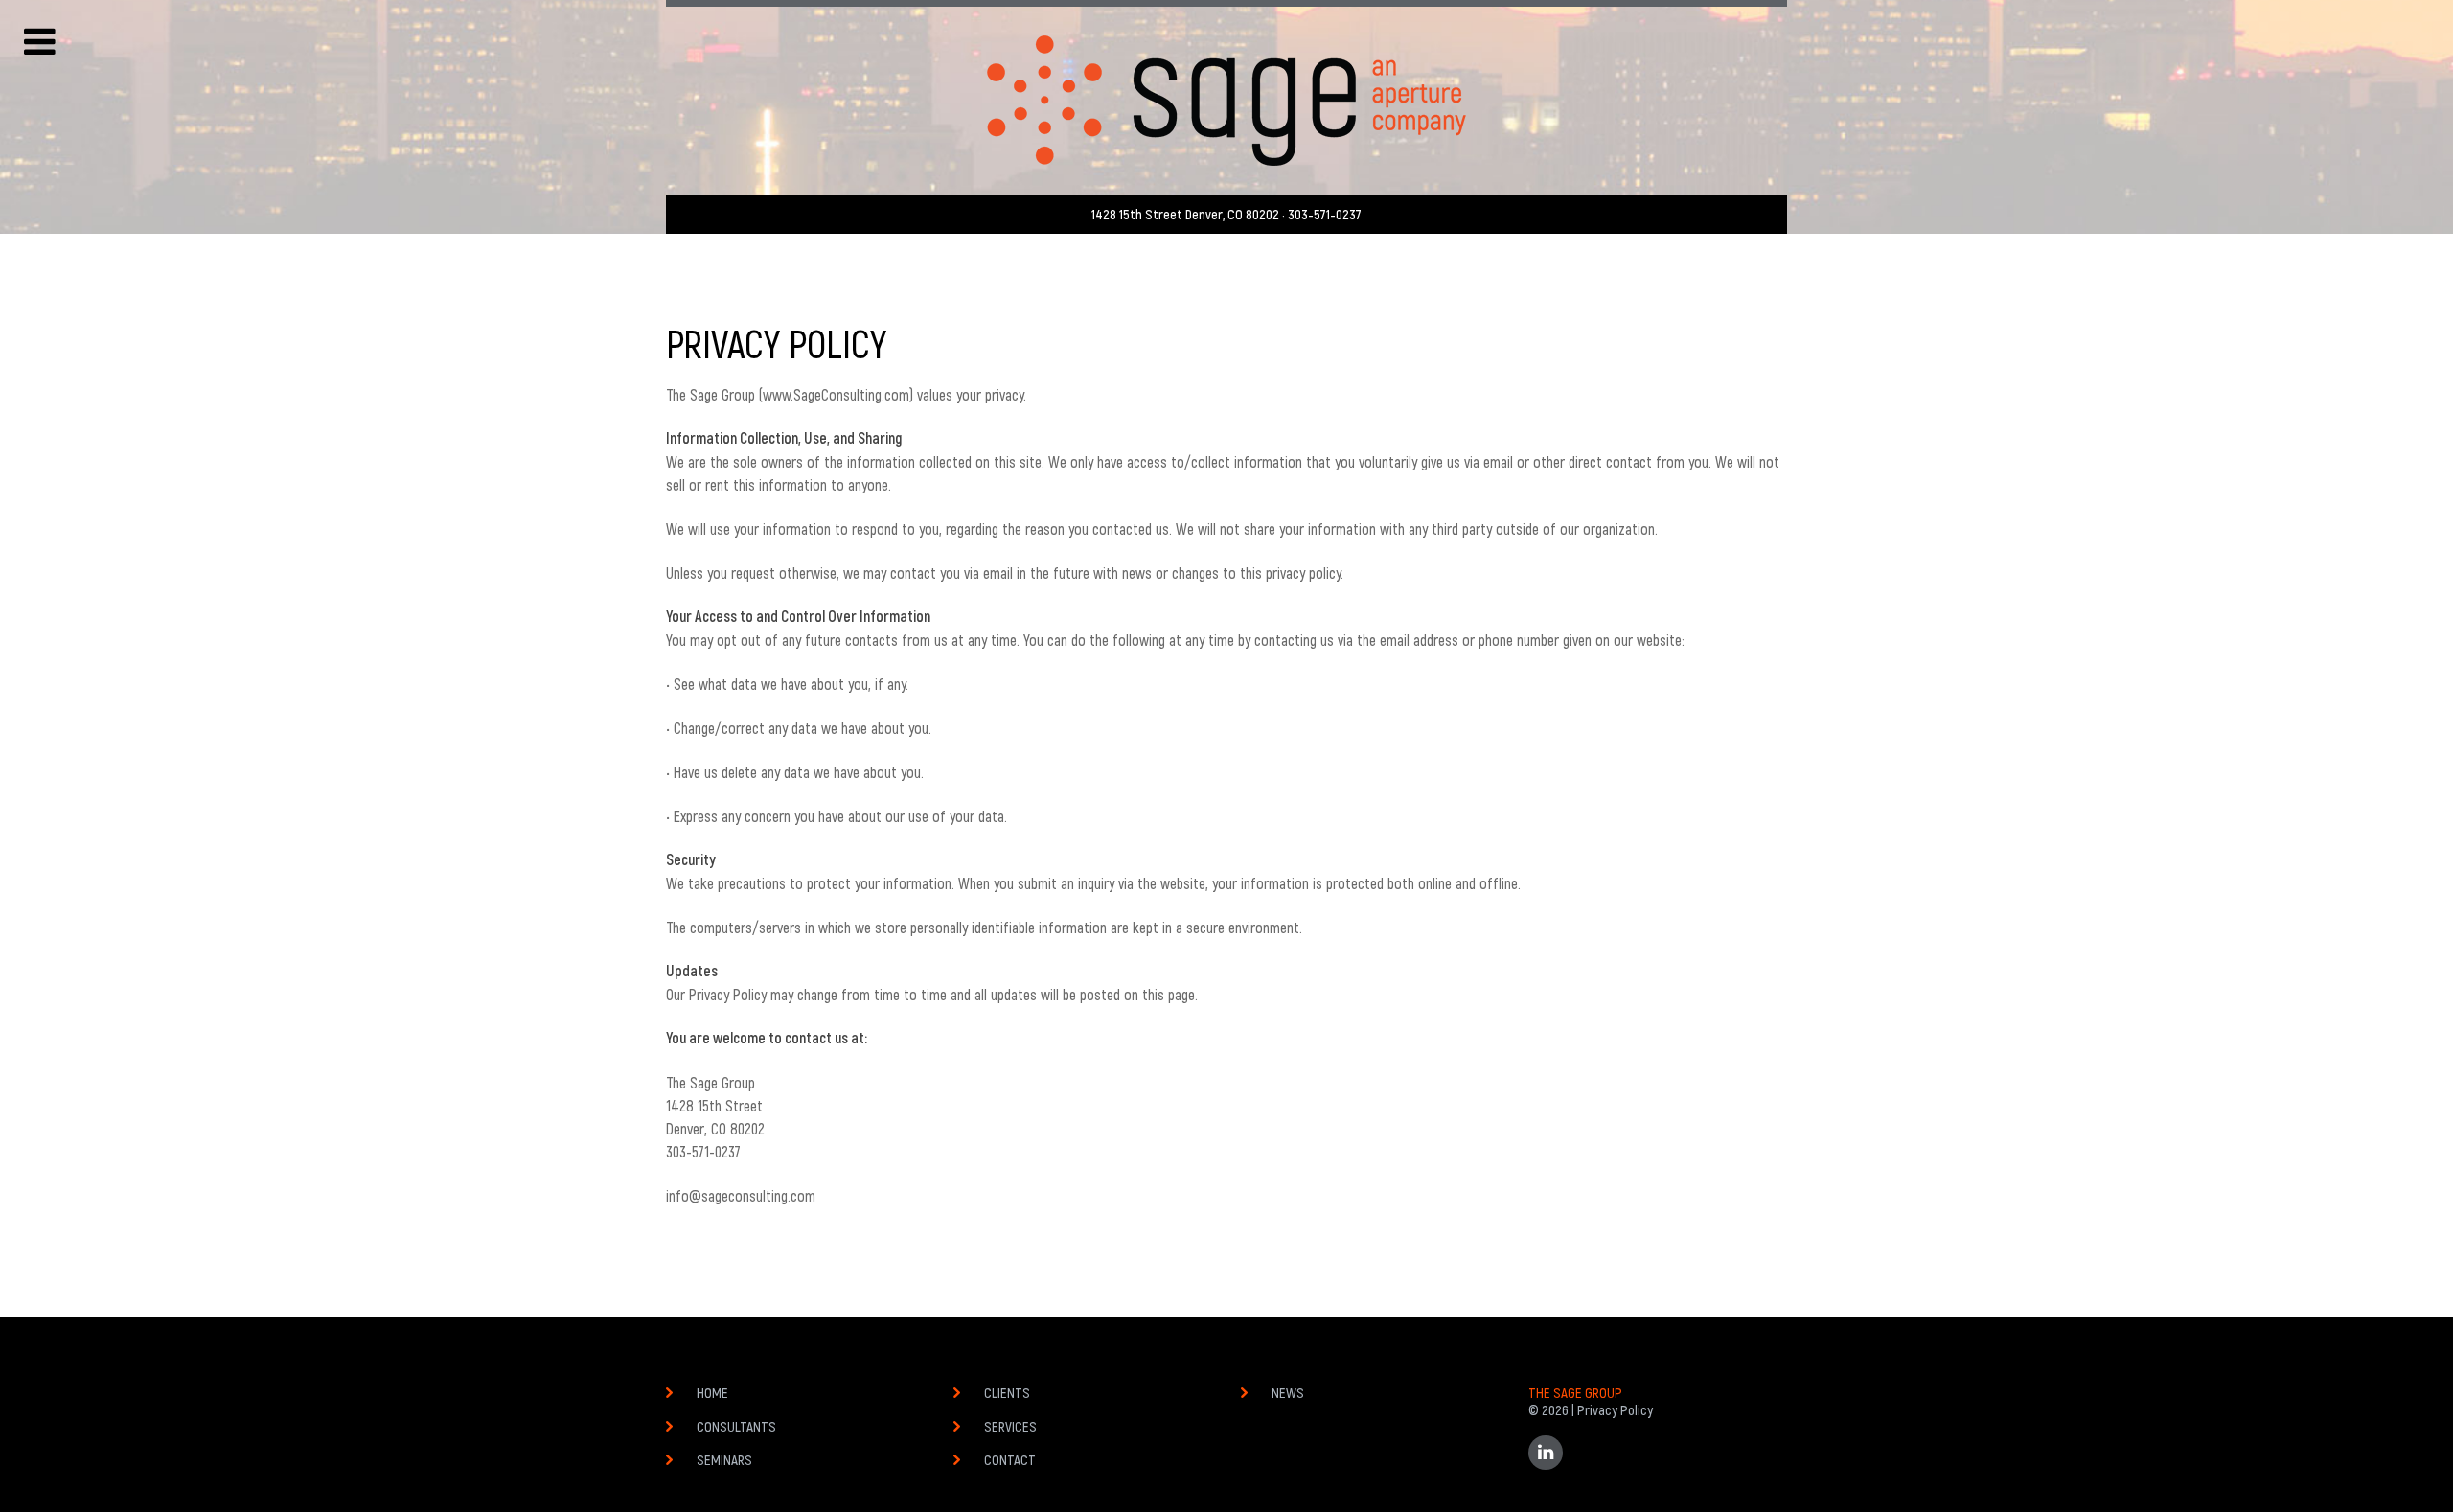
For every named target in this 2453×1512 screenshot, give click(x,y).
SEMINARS (724, 1459)
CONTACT (1010, 1459)
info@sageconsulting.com (741, 1195)
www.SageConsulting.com (836, 394)
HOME (712, 1392)
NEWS (1288, 1392)
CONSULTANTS (736, 1426)
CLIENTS (1007, 1392)
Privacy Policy (1615, 1409)
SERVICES (1010, 1426)
